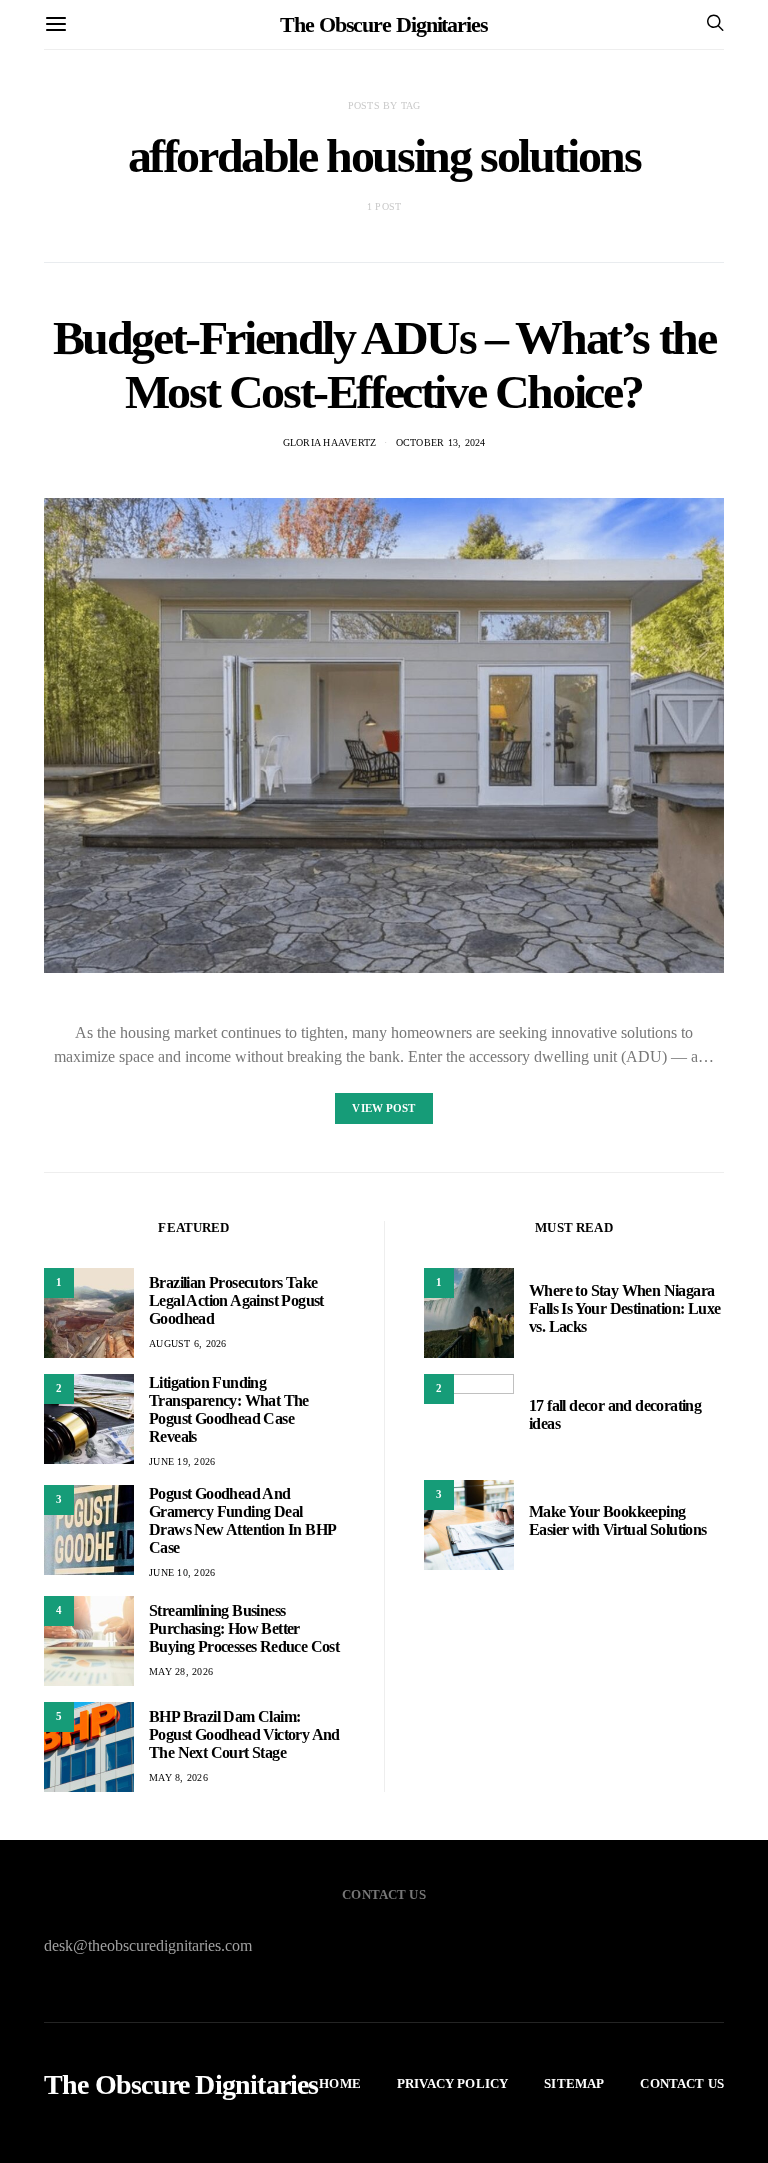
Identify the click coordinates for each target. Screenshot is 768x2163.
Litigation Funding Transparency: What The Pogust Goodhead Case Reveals (229, 1409)
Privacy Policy (452, 2083)
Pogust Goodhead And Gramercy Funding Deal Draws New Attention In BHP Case (242, 1520)
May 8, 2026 (178, 1777)
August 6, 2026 (188, 1343)
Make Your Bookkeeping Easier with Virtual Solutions (618, 1520)
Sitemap (574, 2083)
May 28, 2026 (181, 1671)
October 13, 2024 (441, 442)
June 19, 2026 (182, 1461)
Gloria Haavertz (330, 442)
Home (340, 2083)
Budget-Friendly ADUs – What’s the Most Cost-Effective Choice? (384, 364)
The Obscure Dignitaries (384, 24)
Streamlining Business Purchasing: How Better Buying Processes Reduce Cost (244, 1628)
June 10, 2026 (182, 1572)
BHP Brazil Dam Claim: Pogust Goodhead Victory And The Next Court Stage (244, 1734)
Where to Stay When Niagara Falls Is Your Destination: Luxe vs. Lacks (624, 1308)
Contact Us (682, 2083)
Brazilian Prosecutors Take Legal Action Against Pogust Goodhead (236, 1300)
